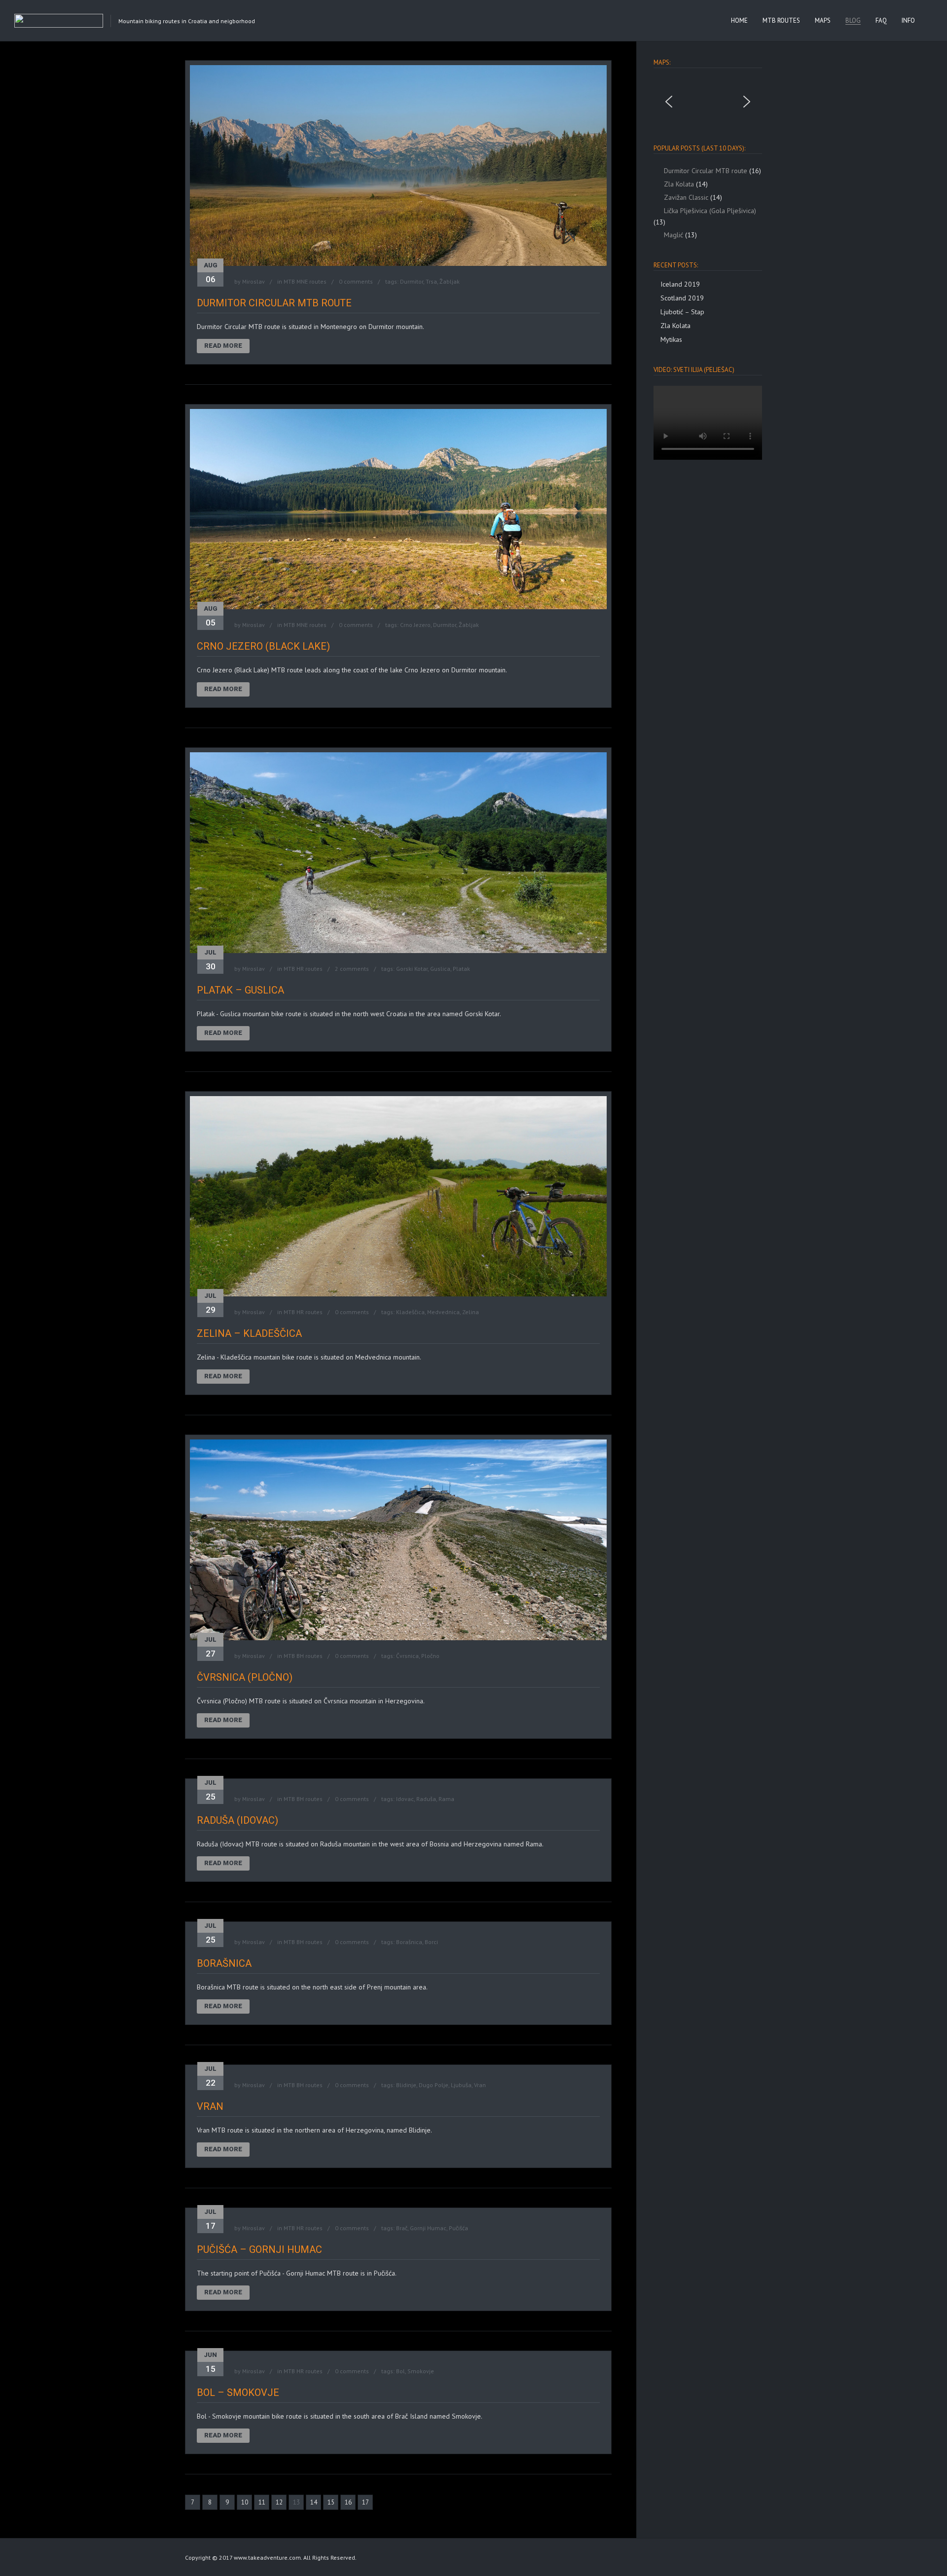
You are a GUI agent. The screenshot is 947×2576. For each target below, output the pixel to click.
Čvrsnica (407, 1656)
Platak (461, 969)
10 (245, 2502)
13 (296, 2502)
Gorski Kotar (412, 969)
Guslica (440, 969)
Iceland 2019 (680, 284)
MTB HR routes (303, 969)
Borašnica (409, 1942)
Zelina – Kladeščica (249, 1333)
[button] (669, 102)
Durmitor (412, 281)
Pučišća (458, 2228)
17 (365, 2502)
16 (348, 2502)
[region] (708, 102)
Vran (480, 2085)
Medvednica (443, 1312)
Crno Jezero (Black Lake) (263, 646)
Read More (223, 346)
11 (262, 2502)
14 (314, 2502)
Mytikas (671, 339)
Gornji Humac (428, 2228)
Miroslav (254, 281)
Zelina (471, 1312)
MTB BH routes (303, 1656)
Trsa (431, 281)
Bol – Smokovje (238, 2392)
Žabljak (450, 281)
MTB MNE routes (305, 281)
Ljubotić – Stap (682, 312)
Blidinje (406, 2085)
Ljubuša (461, 2085)
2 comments (352, 969)
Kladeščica (410, 1312)
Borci (431, 1942)
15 (331, 2502)
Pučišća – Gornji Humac (259, 2249)
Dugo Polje (434, 2085)
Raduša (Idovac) (237, 1820)
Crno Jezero (415, 625)
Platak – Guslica (240, 990)
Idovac (405, 1799)
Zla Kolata (675, 326)
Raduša (426, 1799)
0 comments (356, 281)
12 (279, 2502)
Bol (401, 2371)
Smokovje (421, 2371)
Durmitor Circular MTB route (274, 303)
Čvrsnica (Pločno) (245, 1677)
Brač (402, 2228)
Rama (446, 1799)
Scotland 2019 (682, 298)
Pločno (430, 1656)
